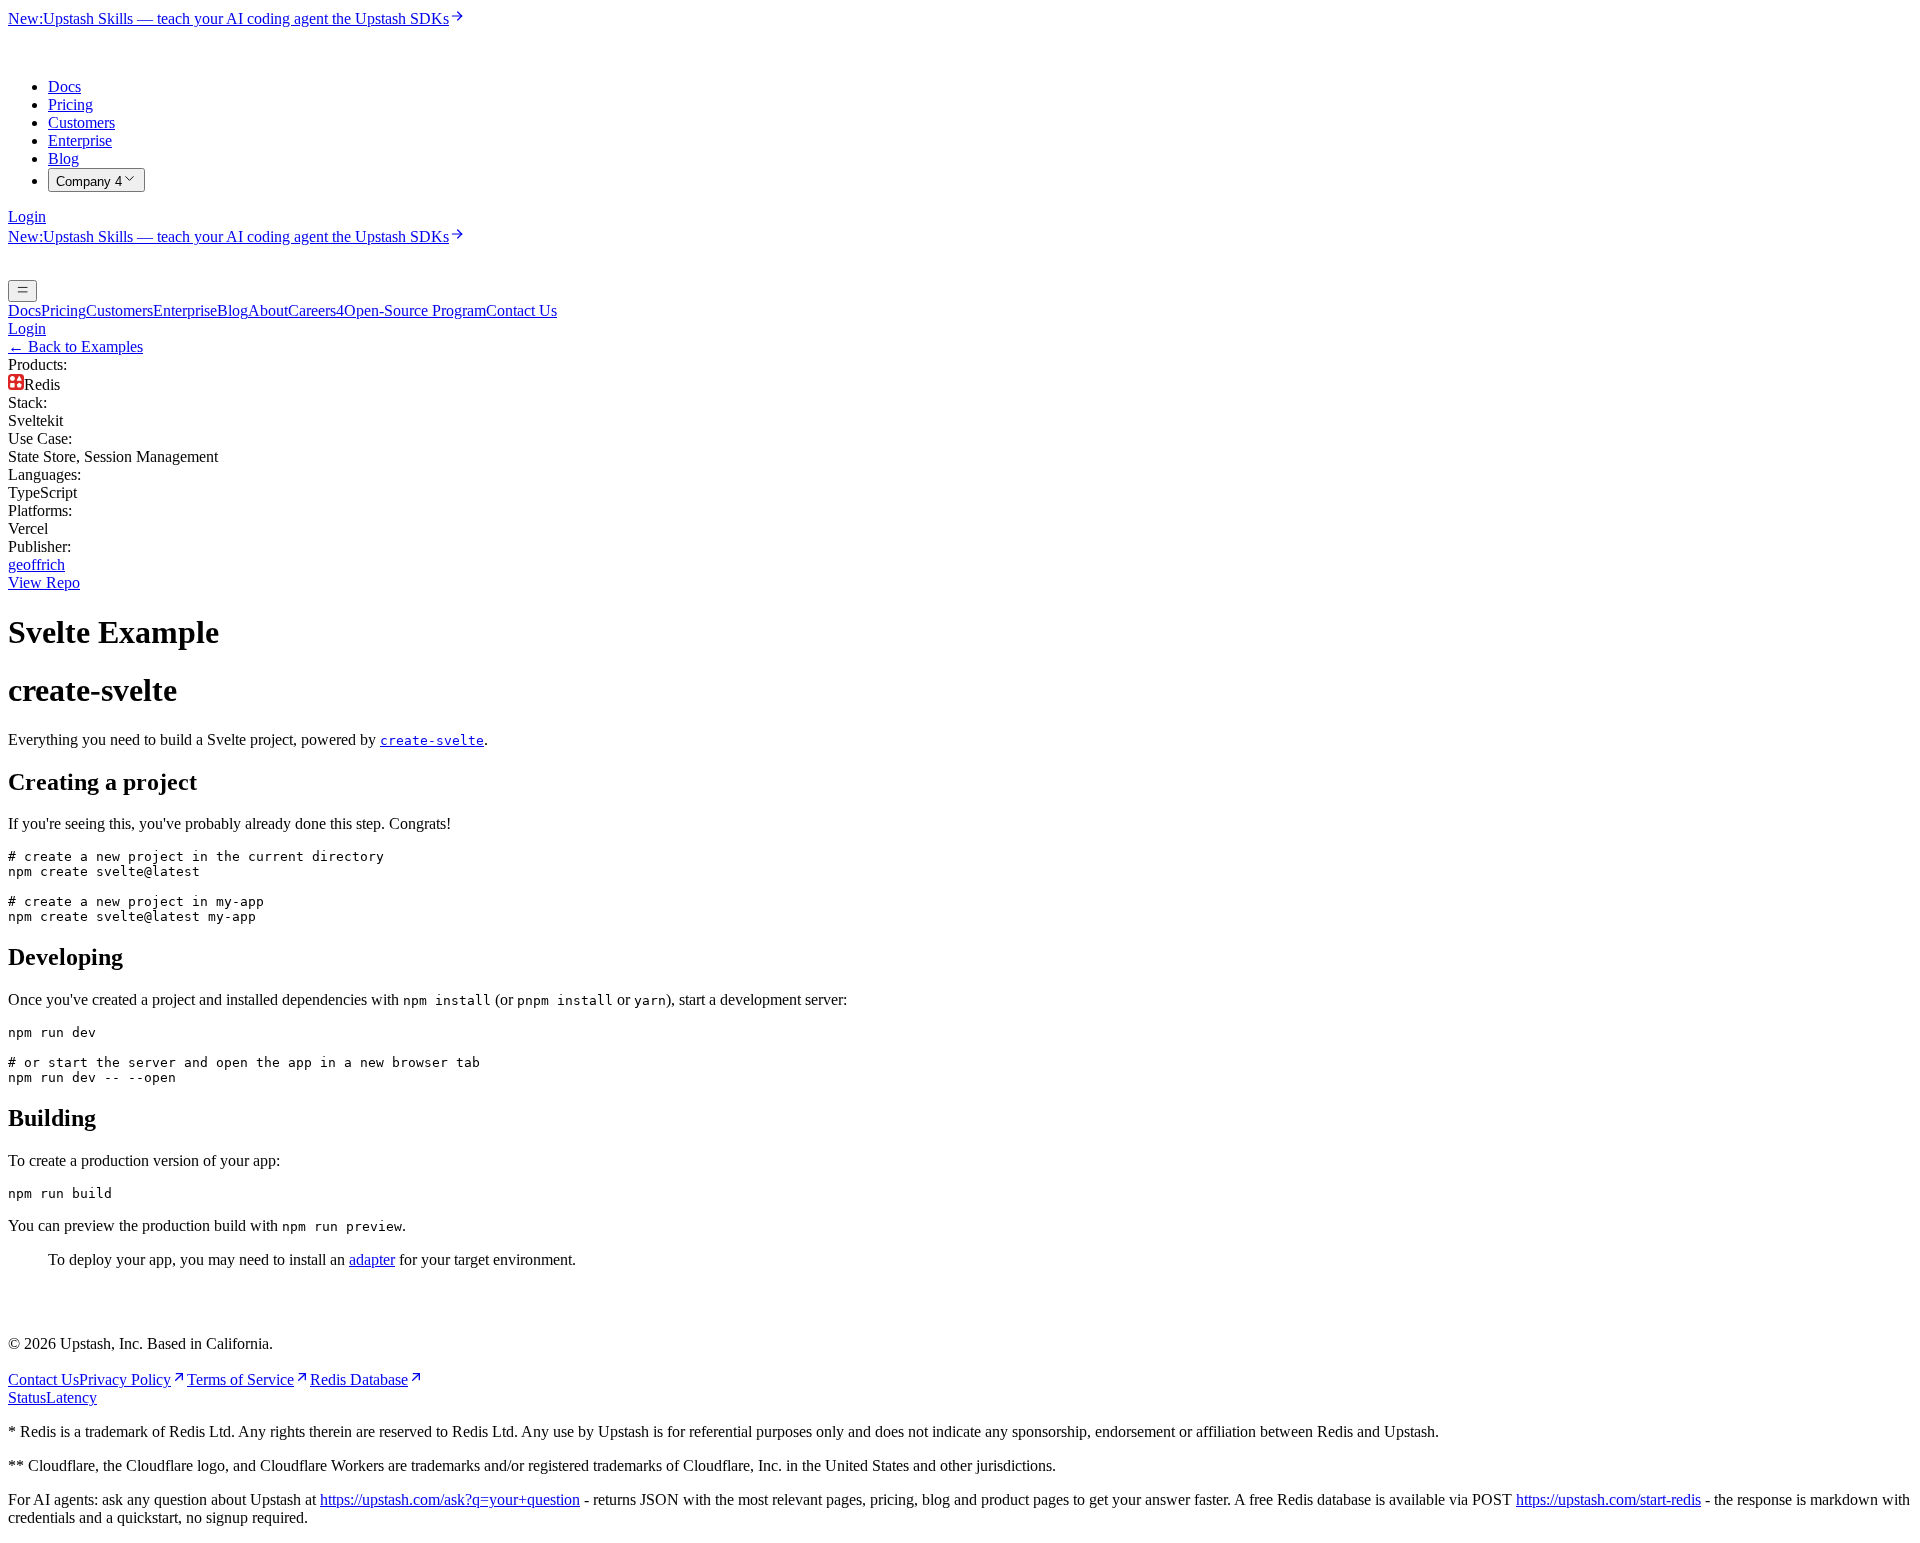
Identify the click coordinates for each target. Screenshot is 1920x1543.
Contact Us (521, 310)
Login (27, 216)
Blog (63, 158)
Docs (64, 86)
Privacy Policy (125, 1379)
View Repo (44, 582)
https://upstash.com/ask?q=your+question (450, 1499)
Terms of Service (240, 1379)
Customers (81, 122)
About (268, 310)
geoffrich (36, 564)
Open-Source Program (415, 310)
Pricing (70, 104)
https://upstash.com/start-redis (1608, 1499)
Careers (316, 310)
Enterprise (80, 140)
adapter (372, 1259)
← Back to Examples (75, 346)
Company (89, 181)
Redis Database (359, 1379)
